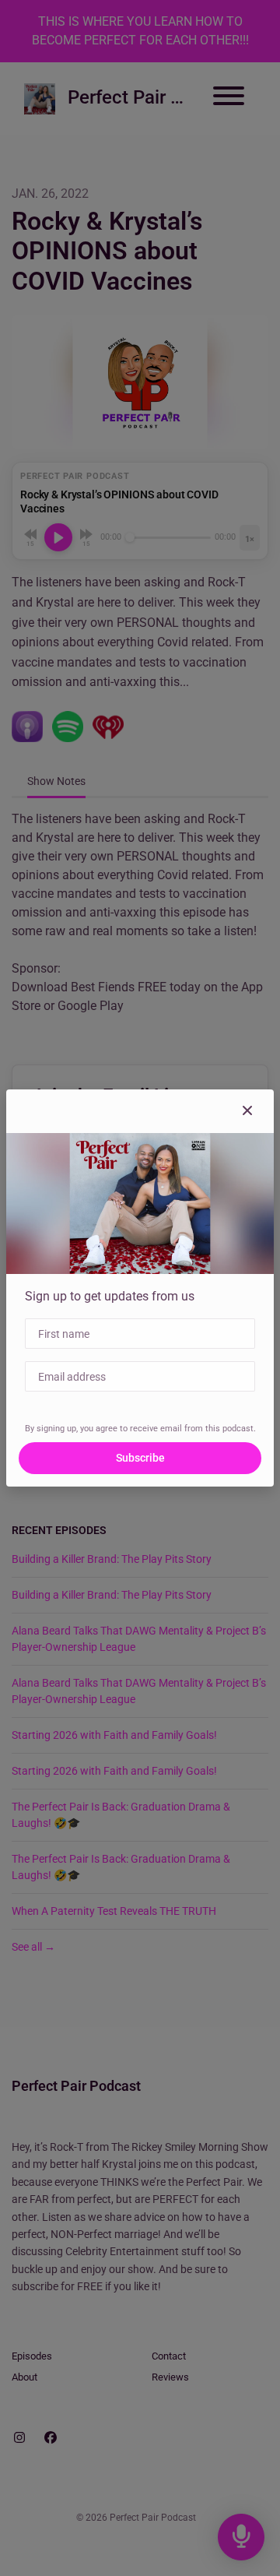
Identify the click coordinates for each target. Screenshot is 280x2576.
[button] (247, 1111)
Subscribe (140, 1458)
